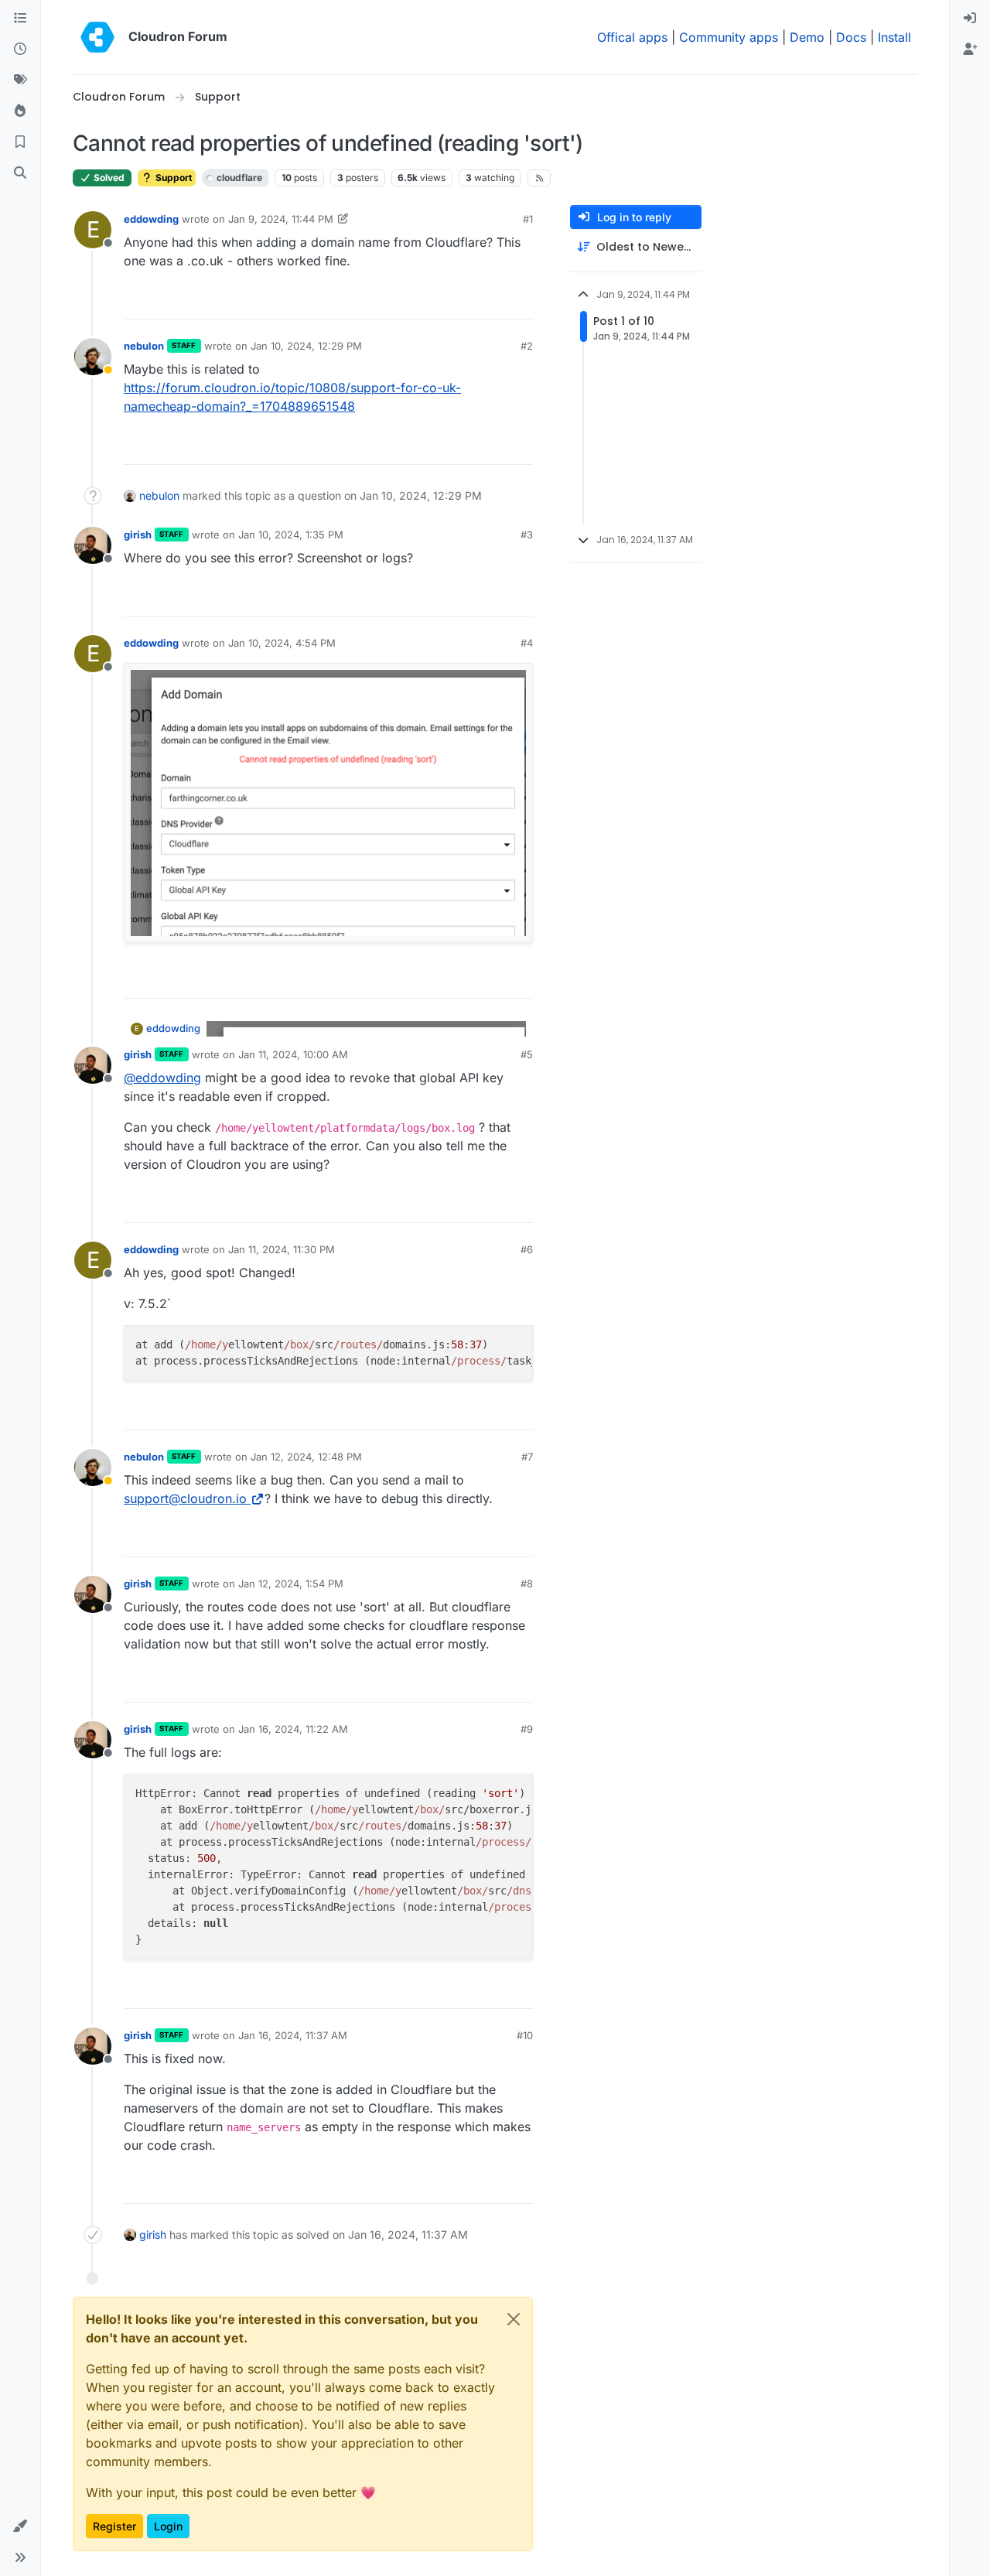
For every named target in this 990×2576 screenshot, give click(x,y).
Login (168, 2526)
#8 (527, 1584)
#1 (528, 219)
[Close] (514, 2319)
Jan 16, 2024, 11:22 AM (293, 1729)
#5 (527, 1054)
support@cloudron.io (185, 1498)
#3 (527, 535)
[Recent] (20, 50)
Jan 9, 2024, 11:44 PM (281, 219)
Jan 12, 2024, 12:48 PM (306, 1457)
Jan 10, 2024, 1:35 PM (291, 535)
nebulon (144, 346)
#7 (527, 1457)
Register (114, 2526)
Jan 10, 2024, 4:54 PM (282, 643)
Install (894, 37)
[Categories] (20, 19)
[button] (20, 2526)
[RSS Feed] (539, 178)
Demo (807, 37)
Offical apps (632, 37)
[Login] (970, 19)
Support (172, 178)
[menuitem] (970, 19)
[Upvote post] (496, 301)
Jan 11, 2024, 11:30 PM (282, 1249)
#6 (527, 1249)
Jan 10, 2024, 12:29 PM (306, 346)
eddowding (151, 219)
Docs (851, 37)
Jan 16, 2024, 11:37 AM (293, 2035)
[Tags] (20, 80)
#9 (527, 1729)
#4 (527, 643)
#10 (525, 2035)
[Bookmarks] (20, 142)
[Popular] (20, 111)
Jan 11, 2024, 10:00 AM (293, 1054)
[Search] (20, 173)
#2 (527, 346)
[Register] (970, 50)
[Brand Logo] (97, 37)
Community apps (729, 37)
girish (138, 535)
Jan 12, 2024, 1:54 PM (291, 1584)
